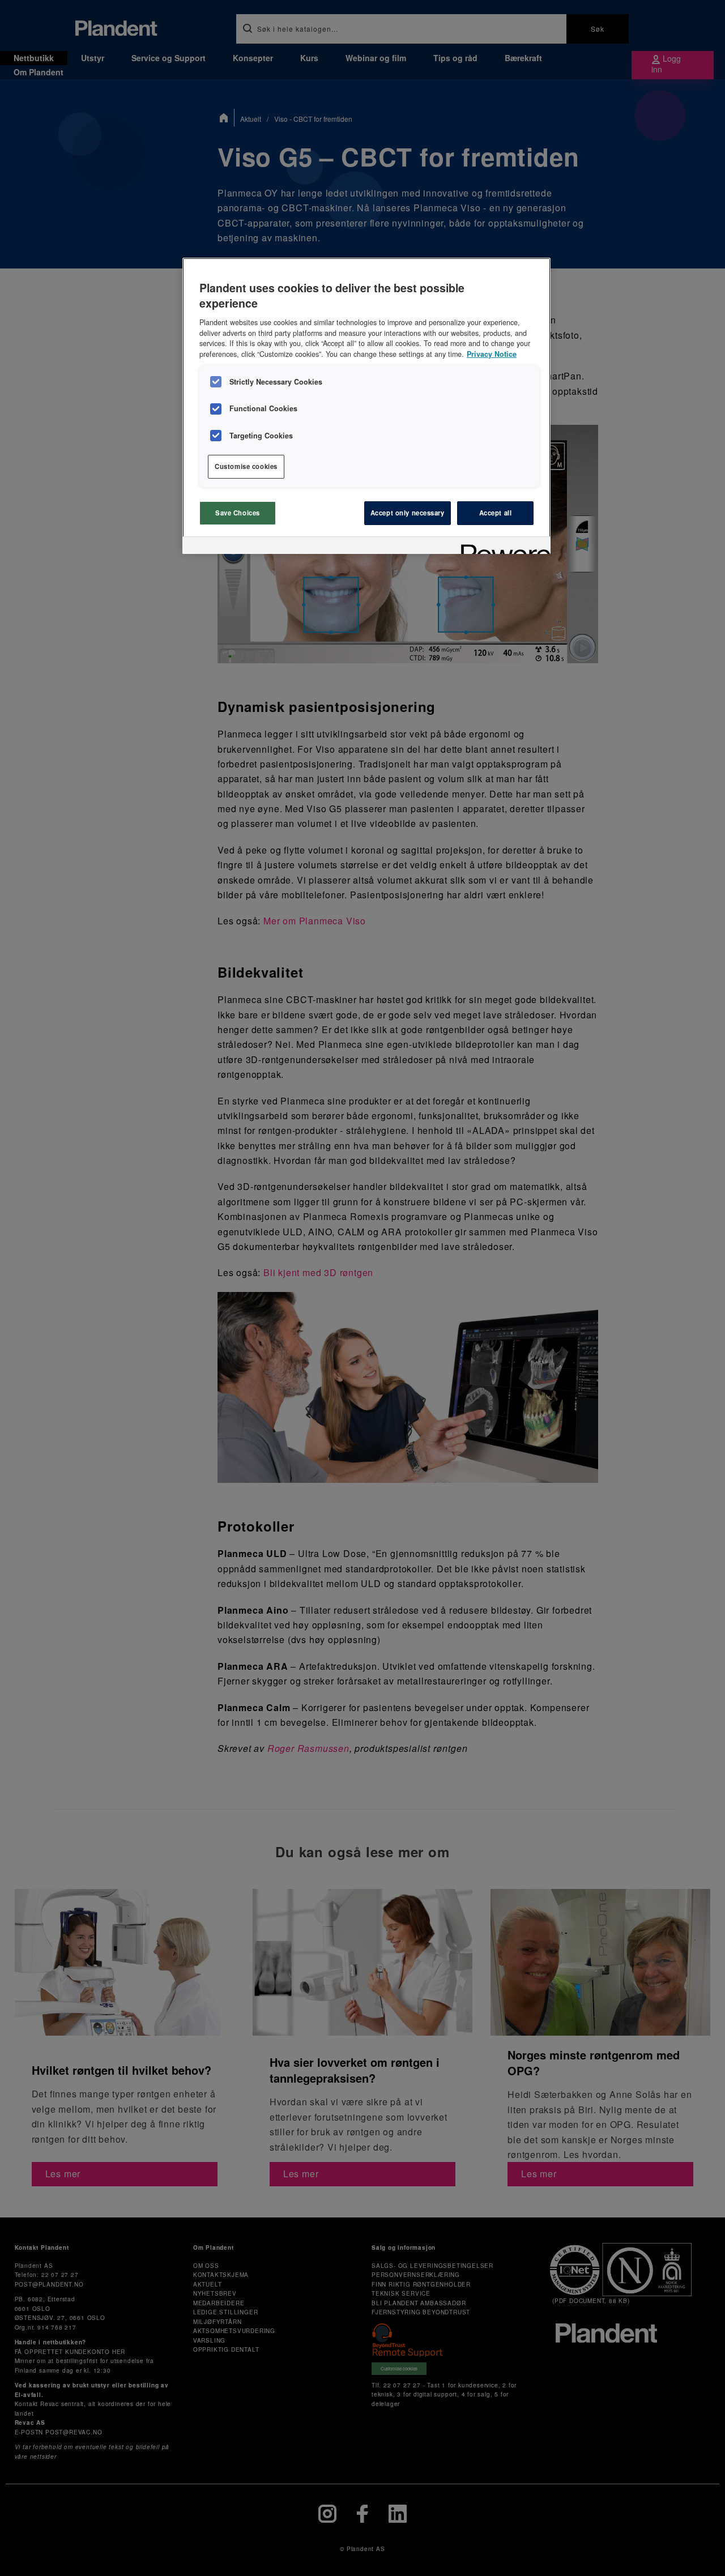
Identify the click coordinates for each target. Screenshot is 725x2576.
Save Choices (238, 513)
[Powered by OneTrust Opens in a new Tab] (502, 547)
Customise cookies (246, 466)
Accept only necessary (408, 513)
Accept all (496, 513)
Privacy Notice (492, 354)
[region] (366, 406)
